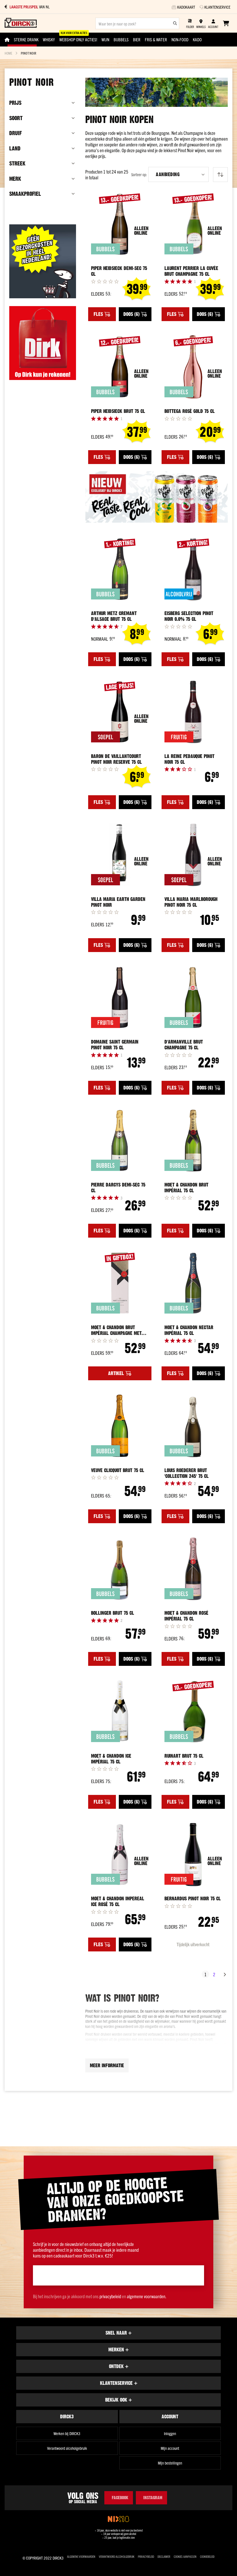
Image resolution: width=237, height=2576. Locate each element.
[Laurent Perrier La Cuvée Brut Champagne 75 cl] (193, 224)
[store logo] (21, 23)
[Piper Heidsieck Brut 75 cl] (120, 367)
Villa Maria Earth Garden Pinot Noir (118, 902)
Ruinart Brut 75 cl (184, 1756)
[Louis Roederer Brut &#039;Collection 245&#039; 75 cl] (193, 1426)
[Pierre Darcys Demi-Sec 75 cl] (120, 1140)
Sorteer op (139, 175)
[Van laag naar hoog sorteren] (220, 175)
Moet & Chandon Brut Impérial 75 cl (186, 1188)
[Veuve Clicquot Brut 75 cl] (120, 1426)
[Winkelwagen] (226, 23)
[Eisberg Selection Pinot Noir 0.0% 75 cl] (193, 569)
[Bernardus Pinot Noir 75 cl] (193, 1855)
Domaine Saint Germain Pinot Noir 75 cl (115, 1045)
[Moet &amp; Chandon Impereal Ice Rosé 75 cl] (120, 1855)
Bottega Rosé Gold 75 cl (190, 411)
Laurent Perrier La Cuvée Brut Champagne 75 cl (191, 271)
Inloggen (170, 2433)
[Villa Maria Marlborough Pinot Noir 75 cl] (193, 855)
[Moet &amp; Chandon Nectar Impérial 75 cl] (193, 1283)
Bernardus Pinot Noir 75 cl (193, 1899)
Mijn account (170, 2448)
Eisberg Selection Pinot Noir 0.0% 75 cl (189, 616)
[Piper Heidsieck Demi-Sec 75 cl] (120, 224)
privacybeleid (110, 2296)
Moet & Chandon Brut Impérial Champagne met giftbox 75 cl (116, 1330)
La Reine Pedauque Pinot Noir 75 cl (189, 759)
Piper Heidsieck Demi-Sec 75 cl (119, 271)
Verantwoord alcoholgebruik (67, 2448)
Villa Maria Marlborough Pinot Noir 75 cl (191, 902)
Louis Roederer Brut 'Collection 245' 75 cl (187, 1473)
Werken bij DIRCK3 (67, 2433)
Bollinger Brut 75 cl (113, 1613)
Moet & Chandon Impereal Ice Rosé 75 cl (118, 1901)
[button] (178, 174)
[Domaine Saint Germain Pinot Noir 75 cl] (120, 998)
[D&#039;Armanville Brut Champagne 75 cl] (193, 998)
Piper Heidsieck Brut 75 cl (118, 411)
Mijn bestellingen (170, 2463)
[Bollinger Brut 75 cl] (120, 1569)
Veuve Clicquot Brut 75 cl (118, 1470)
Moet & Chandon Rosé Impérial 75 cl (186, 1616)
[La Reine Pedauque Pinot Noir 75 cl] (193, 712)
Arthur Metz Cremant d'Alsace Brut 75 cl (114, 616)
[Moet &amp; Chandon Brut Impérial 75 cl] (193, 1140)
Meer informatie (107, 2065)
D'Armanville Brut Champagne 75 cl (184, 1045)
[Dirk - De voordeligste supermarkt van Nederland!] (43, 378)
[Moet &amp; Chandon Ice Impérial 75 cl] (120, 1712)
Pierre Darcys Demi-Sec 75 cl (118, 1188)
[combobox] (137, 23)
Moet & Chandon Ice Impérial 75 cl (111, 1759)
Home (8, 53)
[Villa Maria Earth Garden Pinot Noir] (120, 855)
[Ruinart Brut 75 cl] (193, 1712)
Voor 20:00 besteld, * (40, 7)
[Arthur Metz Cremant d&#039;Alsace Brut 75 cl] (120, 569)
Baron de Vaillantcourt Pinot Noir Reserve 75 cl (116, 759)
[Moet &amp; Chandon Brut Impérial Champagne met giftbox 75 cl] (120, 1283)
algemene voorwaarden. (147, 2296)
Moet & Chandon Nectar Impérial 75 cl (189, 1330)
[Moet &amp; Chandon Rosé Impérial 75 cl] (193, 1569)
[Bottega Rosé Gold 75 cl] (193, 367)
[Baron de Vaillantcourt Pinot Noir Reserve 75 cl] (120, 712)
